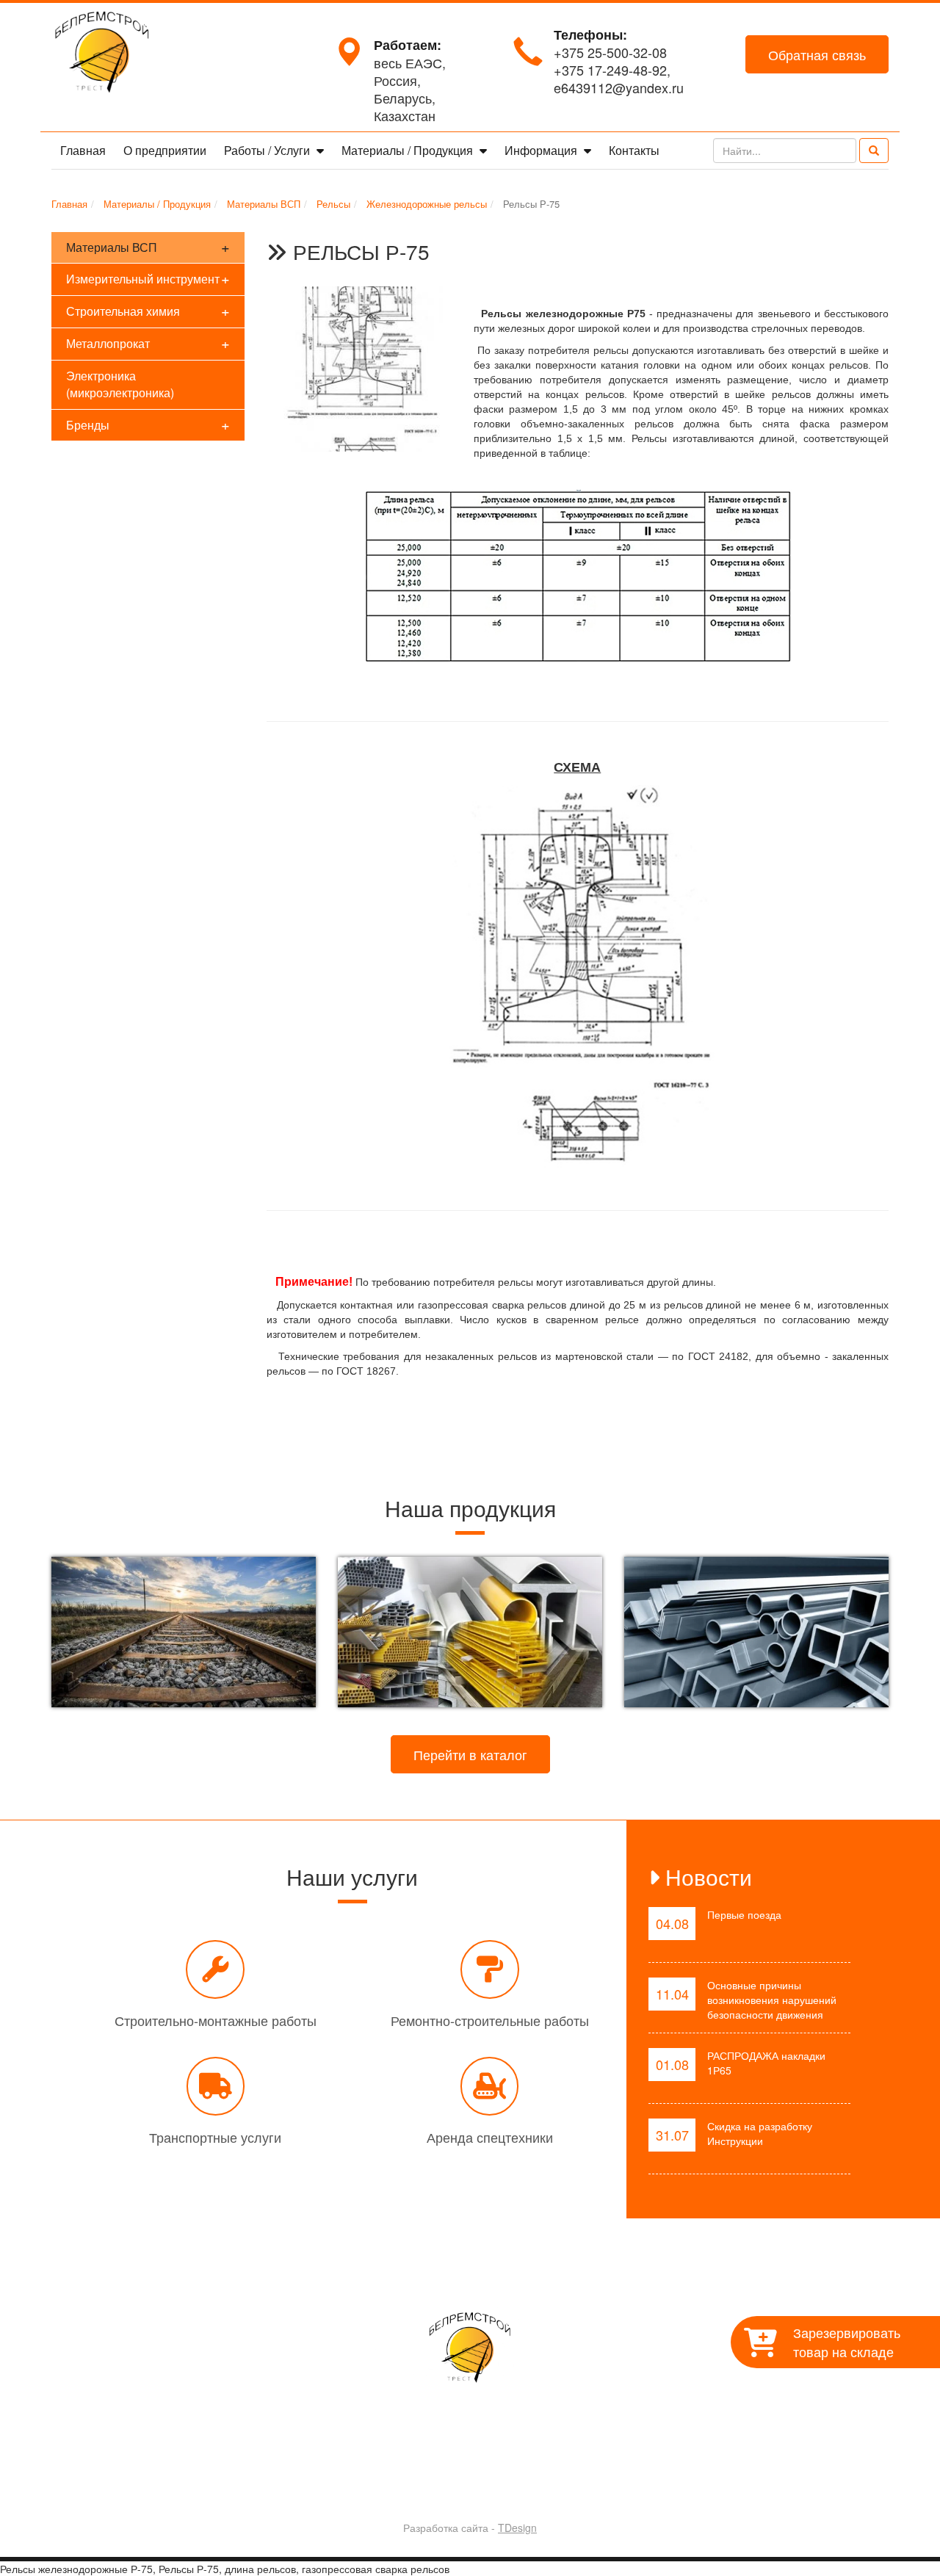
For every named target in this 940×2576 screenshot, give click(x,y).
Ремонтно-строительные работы (490, 2020)
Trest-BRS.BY (431, 2489)
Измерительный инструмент (148, 278)
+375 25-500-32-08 (610, 52)
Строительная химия (148, 310)
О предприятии (165, 150)
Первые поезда (744, 1914)
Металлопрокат (148, 343)
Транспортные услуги (215, 2137)
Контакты (634, 150)
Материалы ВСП (148, 246)
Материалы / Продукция (409, 150)
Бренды (148, 424)
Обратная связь (817, 54)
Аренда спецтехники (490, 2137)
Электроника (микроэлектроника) (120, 384)
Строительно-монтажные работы (216, 2020)
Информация (542, 150)
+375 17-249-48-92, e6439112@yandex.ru (619, 79)
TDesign (517, 2528)
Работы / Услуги (268, 150)
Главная (83, 150)
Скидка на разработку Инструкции (760, 2133)
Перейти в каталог (470, 1754)
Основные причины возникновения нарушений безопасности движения (772, 2000)
